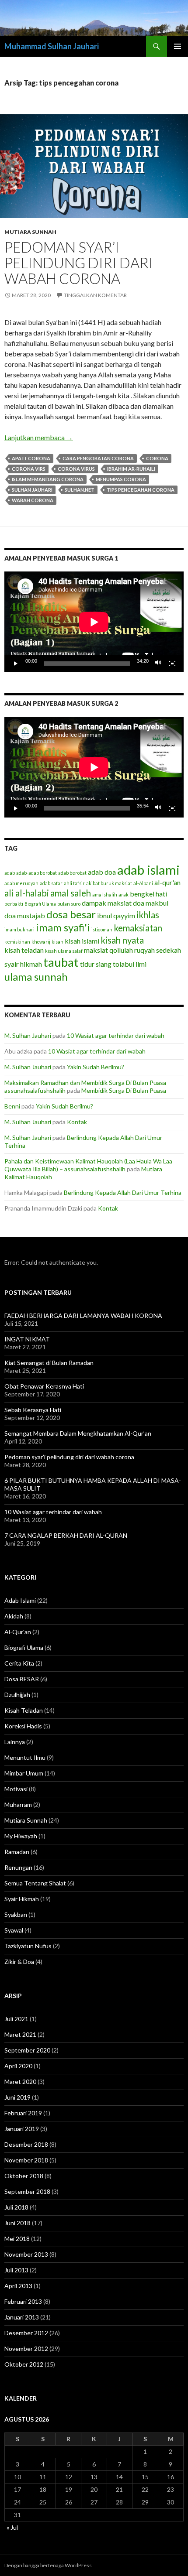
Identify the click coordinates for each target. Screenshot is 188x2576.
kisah (57, 942)
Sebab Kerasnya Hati (33, 1410)
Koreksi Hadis (23, 1726)
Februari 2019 (23, 2113)
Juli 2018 (16, 2207)
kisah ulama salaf (64, 951)
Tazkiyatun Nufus (28, 1946)
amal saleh (71, 893)
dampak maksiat (107, 903)
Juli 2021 (16, 2019)
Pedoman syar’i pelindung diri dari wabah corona (79, 263)
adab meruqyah (21, 883)
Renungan (18, 1867)
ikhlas (148, 915)
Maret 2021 (20, 2034)
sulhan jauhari (32, 490)
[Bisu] (158, 664)
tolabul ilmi (130, 964)
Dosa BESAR (22, 1679)
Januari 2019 (22, 2129)
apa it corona (31, 458)
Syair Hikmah (22, 1899)
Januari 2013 (22, 2317)
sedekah (169, 950)
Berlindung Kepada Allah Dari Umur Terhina (123, 1192)
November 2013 (26, 2254)
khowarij (41, 942)
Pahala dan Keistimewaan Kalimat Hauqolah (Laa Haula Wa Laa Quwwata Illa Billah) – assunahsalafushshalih (88, 1165)
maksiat (96, 950)
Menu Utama (178, 46)
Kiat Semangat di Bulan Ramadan (49, 1363)
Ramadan (17, 1852)
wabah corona (33, 500)
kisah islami (82, 941)
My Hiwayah (21, 1836)
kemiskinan (17, 942)
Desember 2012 (26, 2333)
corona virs (29, 469)
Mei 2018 (17, 2239)
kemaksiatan (138, 928)
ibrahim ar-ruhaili (131, 469)
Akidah (14, 1616)
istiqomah (102, 929)
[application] (94, 622)
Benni (12, 1106)
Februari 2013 (23, 2301)
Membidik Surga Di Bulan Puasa (124, 1090)
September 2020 (27, 2050)
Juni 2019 (17, 2097)
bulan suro (69, 904)
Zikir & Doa (19, 1962)
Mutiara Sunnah (30, 232)
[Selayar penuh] (172, 664)
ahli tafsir (74, 883)
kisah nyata (122, 940)
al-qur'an (167, 882)
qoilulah (121, 950)
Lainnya (15, 1742)
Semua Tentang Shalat (35, 1883)
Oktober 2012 (24, 2364)
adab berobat (72, 873)
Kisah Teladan (24, 1710)
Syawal (14, 1930)
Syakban (16, 1914)
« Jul (12, 2527)
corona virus (76, 469)
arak (124, 895)
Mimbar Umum (24, 1773)
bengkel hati (148, 894)
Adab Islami (20, 1600)
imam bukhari (19, 929)
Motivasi (16, 1789)
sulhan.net (80, 490)
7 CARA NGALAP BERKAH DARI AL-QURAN (66, 1535)
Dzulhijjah (17, 1695)
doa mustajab (25, 915)
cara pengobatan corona (98, 458)
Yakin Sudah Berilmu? (96, 1067)
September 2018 (27, 2191)
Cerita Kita (19, 1663)
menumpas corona (121, 479)
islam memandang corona (48, 479)
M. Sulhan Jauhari (28, 1035)
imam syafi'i (63, 927)
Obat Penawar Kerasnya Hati (44, 1386)
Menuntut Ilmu (25, 1757)
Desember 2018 (26, 2144)
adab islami (148, 870)
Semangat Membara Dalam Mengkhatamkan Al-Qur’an (78, 1433)
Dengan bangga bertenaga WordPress (48, 2565)
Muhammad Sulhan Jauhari (52, 46)
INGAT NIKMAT (27, 1339)
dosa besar (71, 914)
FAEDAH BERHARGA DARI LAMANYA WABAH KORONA (83, 1315)
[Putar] (16, 664)
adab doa (102, 872)
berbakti (14, 904)
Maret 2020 (20, 2082)
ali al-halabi (27, 893)
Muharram (18, 1805)
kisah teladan (24, 950)
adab (10, 873)
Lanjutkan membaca (39, 437)
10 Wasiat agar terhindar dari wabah (116, 1035)
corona (157, 458)
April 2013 (18, 2286)
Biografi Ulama (40, 904)
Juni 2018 (17, 2223)
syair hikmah (23, 964)
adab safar (51, 883)
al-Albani (143, 883)
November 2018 (26, 2160)
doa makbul (151, 903)
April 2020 (18, 2066)
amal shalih (105, 895)
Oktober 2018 (24, 2176)
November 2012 (26, 2349)
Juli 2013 (16, 2270)
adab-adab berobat (37, 873)
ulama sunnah (36, 977)
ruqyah (144, 950)
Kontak (77, 1122)
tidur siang (96, 964)
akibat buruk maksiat (109, 883)
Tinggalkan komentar (95, 295)
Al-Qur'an (18, 1632)
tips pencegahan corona (141, 490)
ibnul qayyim (116, 915)
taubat (61, 962)
